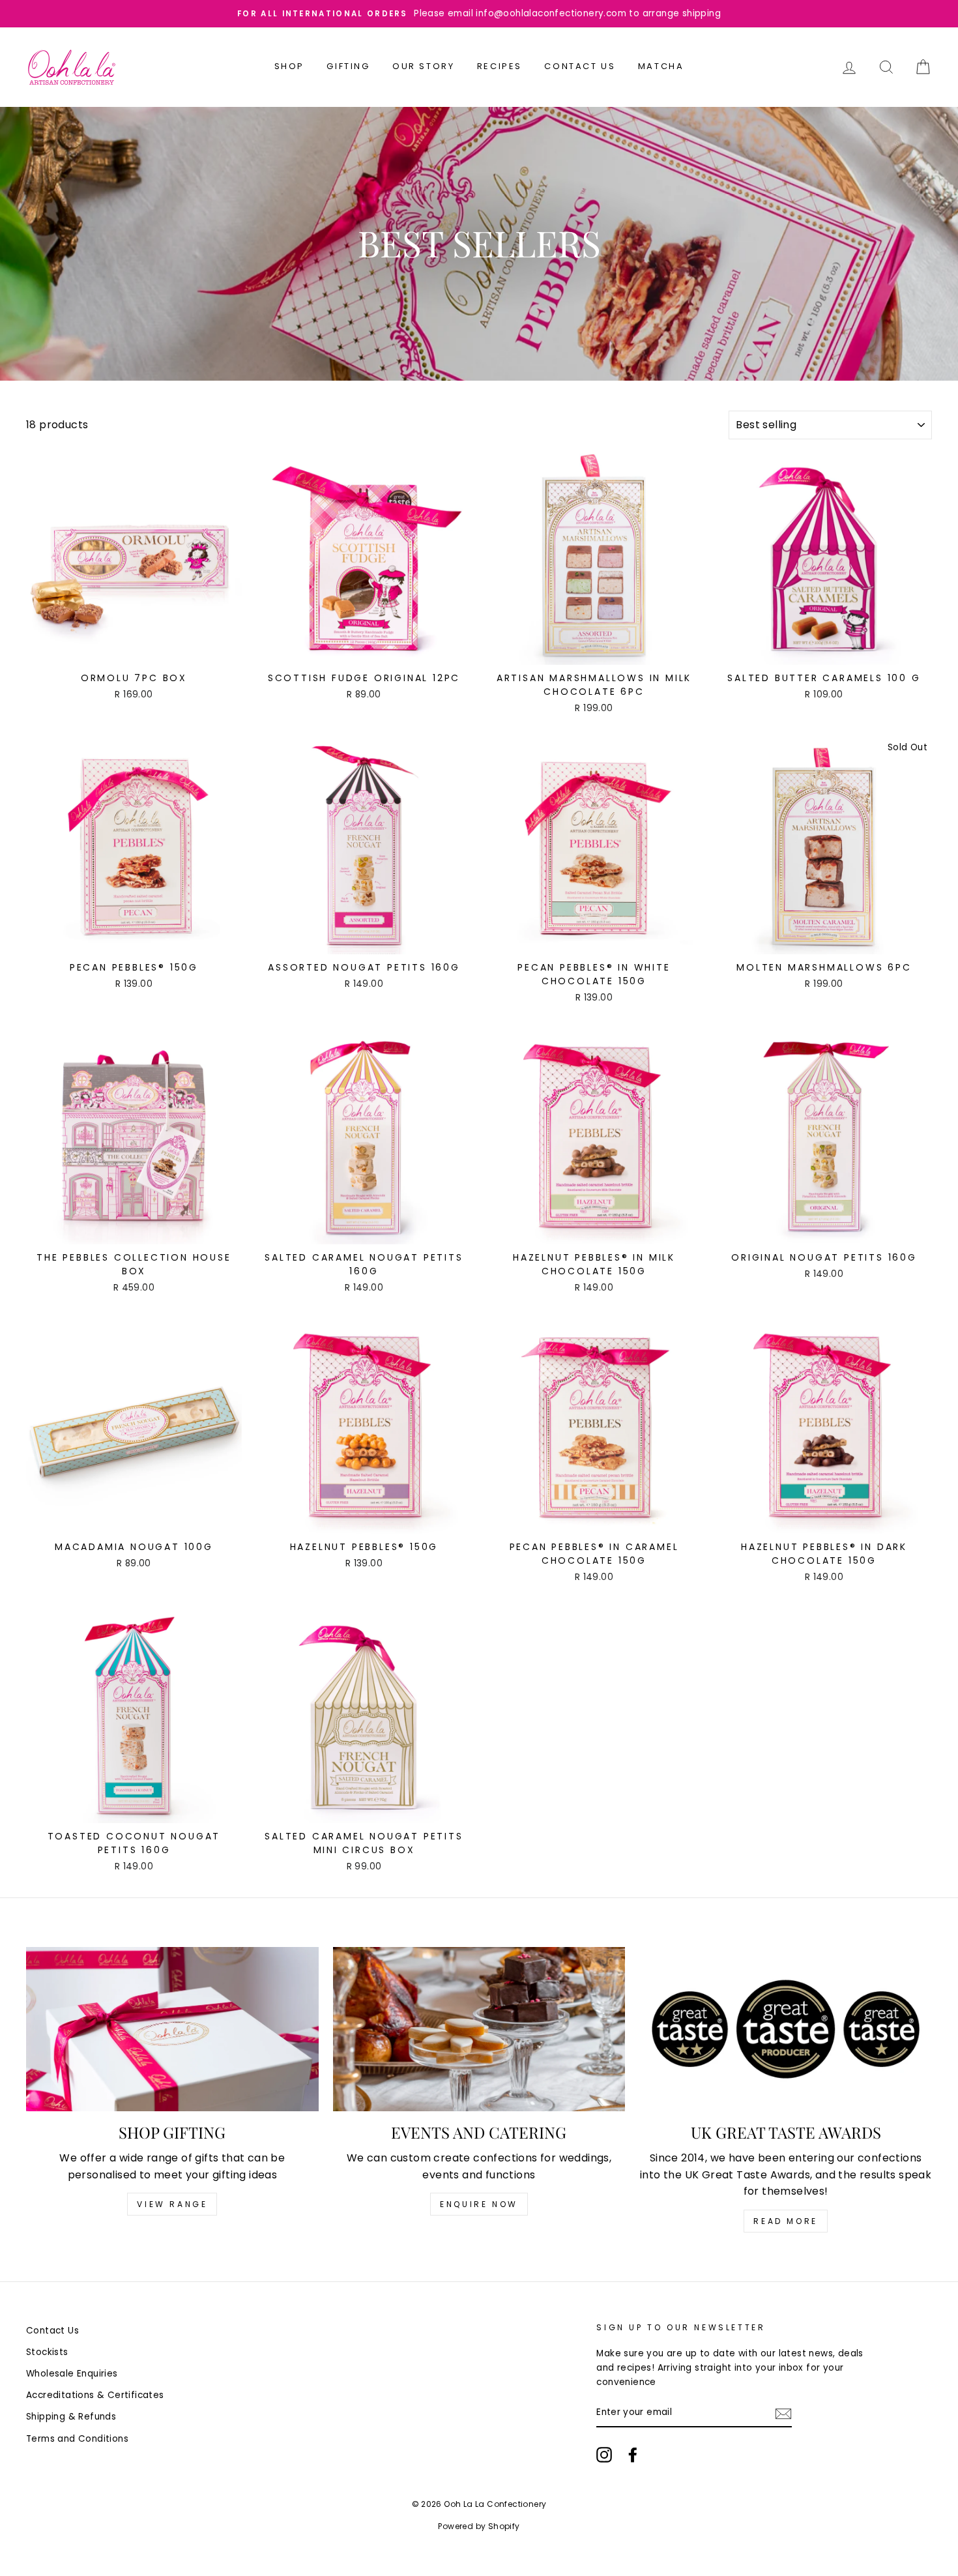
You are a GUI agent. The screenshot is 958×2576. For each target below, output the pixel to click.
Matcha (661, 66)
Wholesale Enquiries (72, 2374)
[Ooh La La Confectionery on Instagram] (604, 2455)
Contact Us (580, 66)
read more (785, 2221)
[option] (479, 14)
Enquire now (479, 2204)
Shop (289, 66)
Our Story (423, 66)
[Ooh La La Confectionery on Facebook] (633, 2455)
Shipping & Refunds (71, 2417)
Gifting (348, 66)
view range (172, 2204)
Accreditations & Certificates (95, 2395)
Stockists (47, 2352)
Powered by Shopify (479, 2526)
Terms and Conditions (77, 2439)
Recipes (500, 66)
